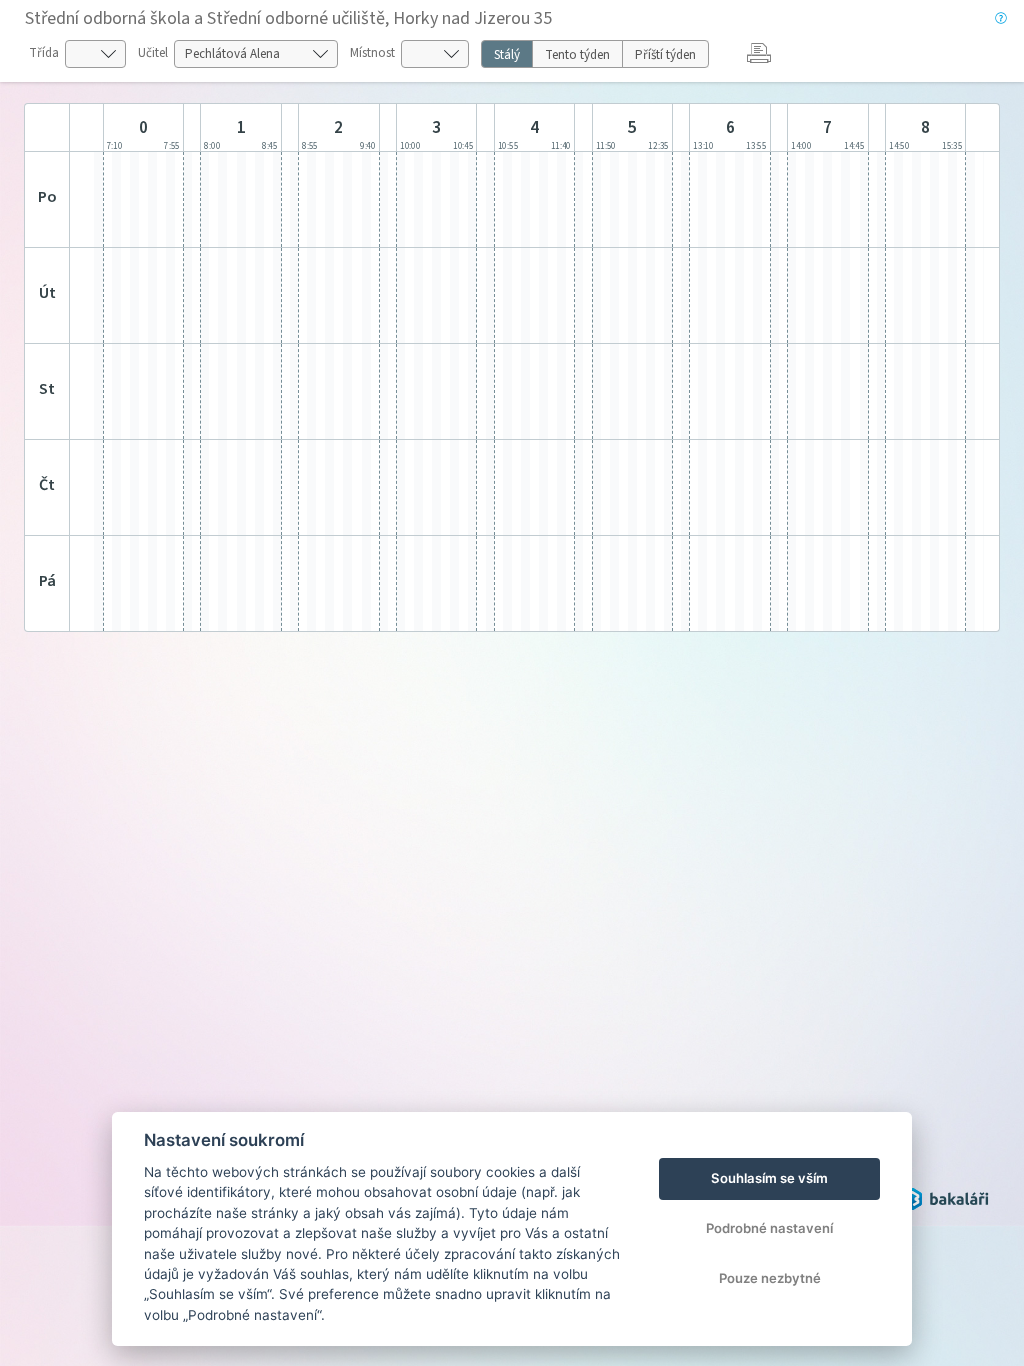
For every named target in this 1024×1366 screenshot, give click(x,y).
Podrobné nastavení (769, 1228)
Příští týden (665, 55)
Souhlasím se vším (769, 1178)
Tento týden (577, 55)
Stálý (507, 55)
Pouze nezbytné (770, 1278)
